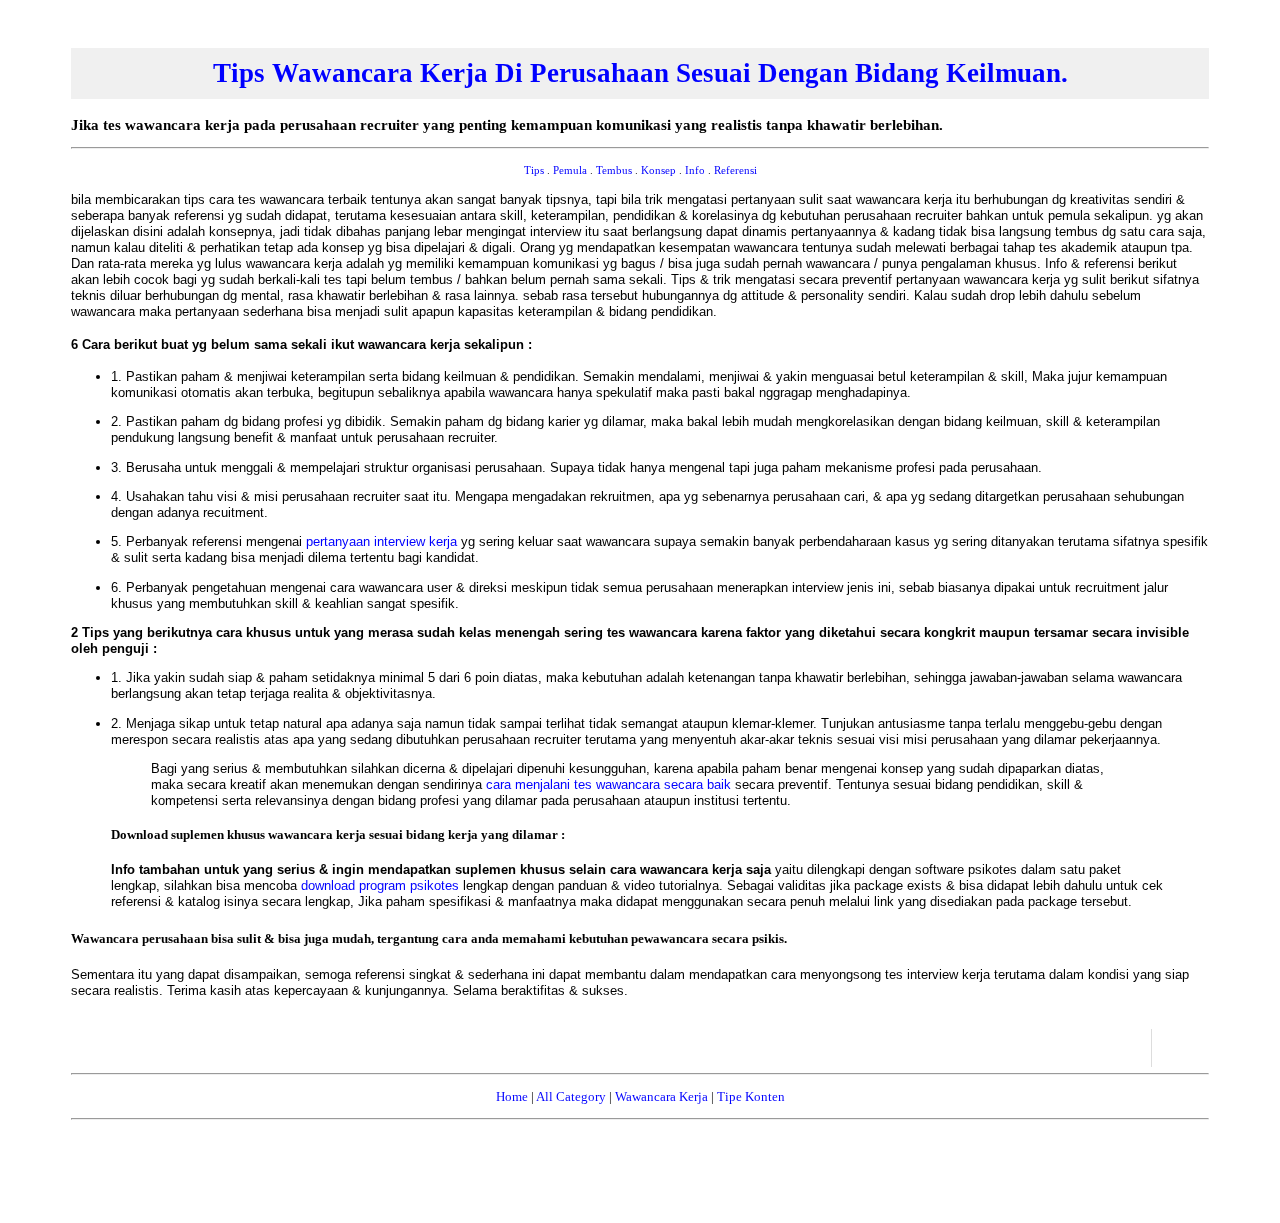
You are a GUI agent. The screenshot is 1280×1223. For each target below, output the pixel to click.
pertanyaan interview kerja (383, 541)
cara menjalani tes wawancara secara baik (610, 784)
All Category (571, 1096)
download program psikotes (382, 885)
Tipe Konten (751, 1096)
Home (512, 1096)
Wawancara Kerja (661, 1096)
